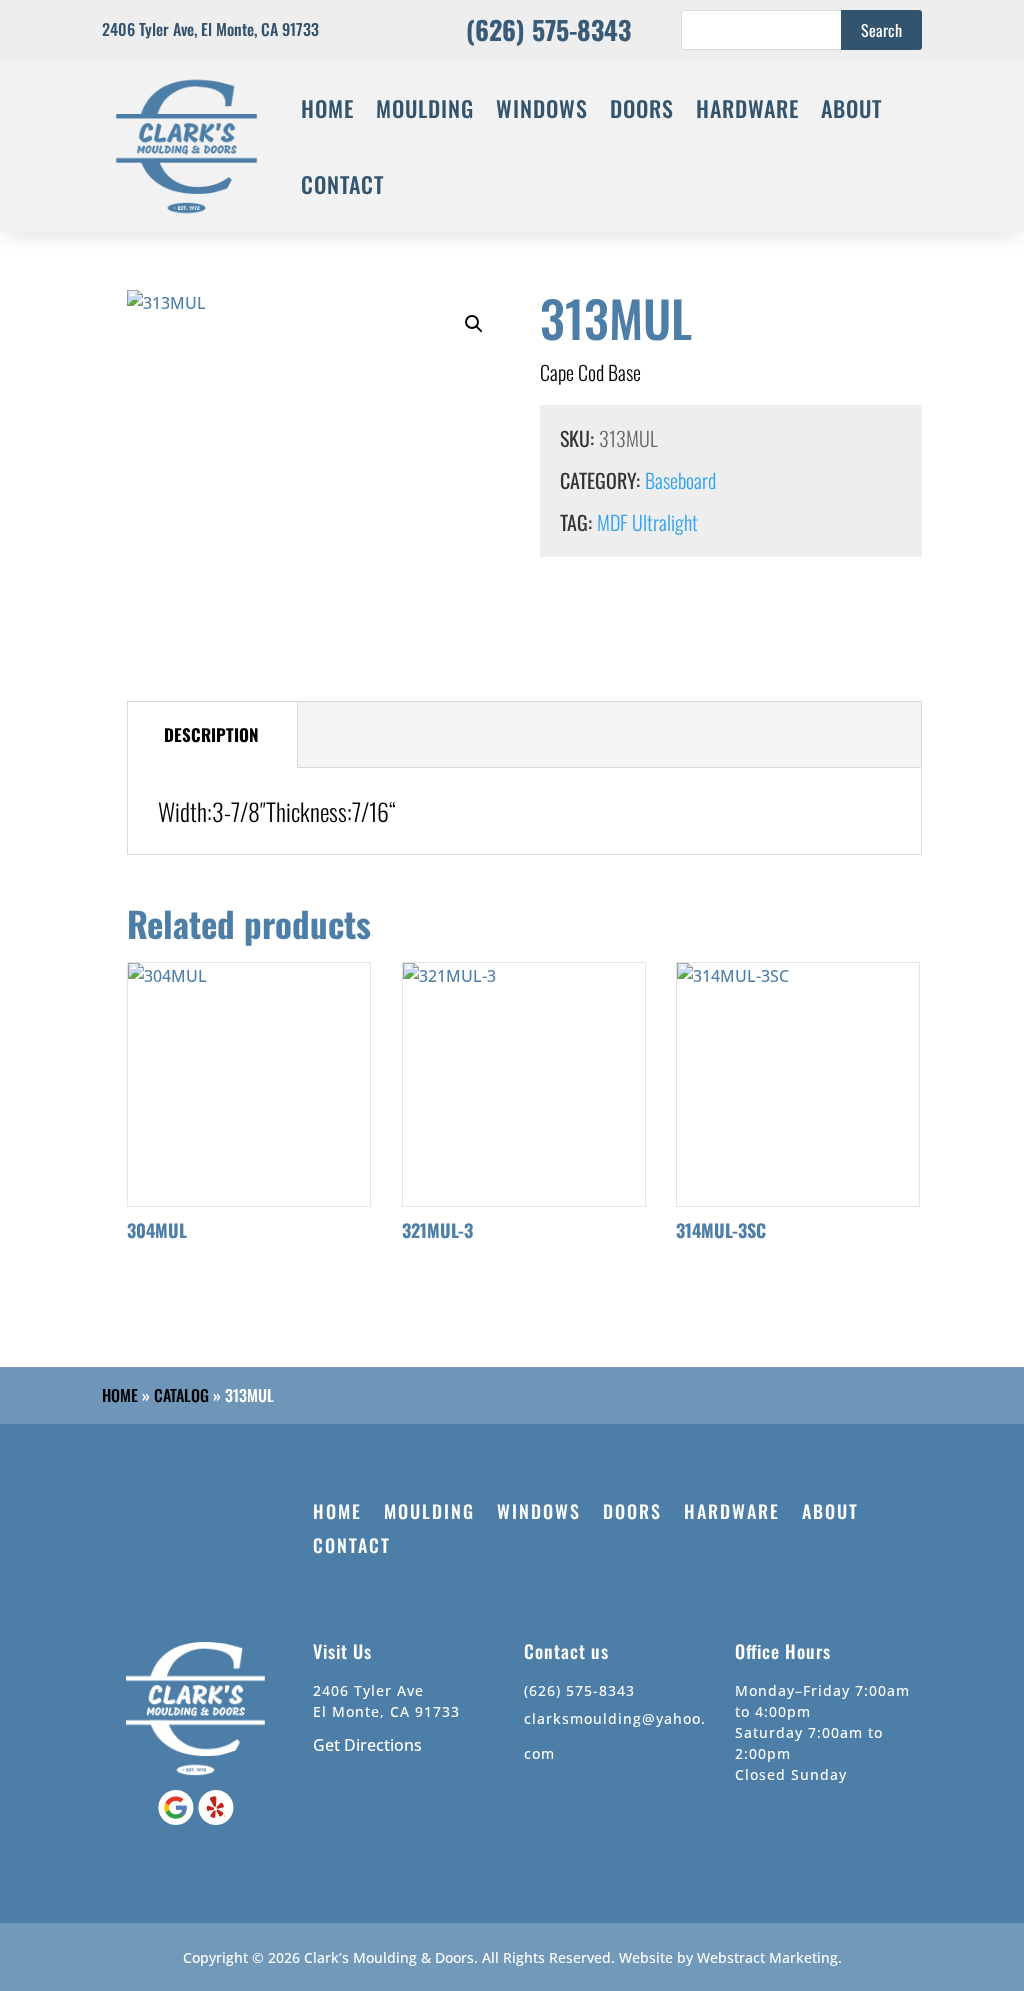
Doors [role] (642, 108)
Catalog (181, 1395)
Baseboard (680, 480)
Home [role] (327, 108)
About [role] (851, 108)
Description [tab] (211, 734)
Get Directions (367, 1745)
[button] (474, 324)
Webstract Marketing (767, 1957)
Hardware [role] (747, 108)
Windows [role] (542, 108)
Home (120, 1395)
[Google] (178, 1819)
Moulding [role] (425, 108)
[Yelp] (216, 1819)
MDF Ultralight (647, 522)
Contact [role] (342, 184)
